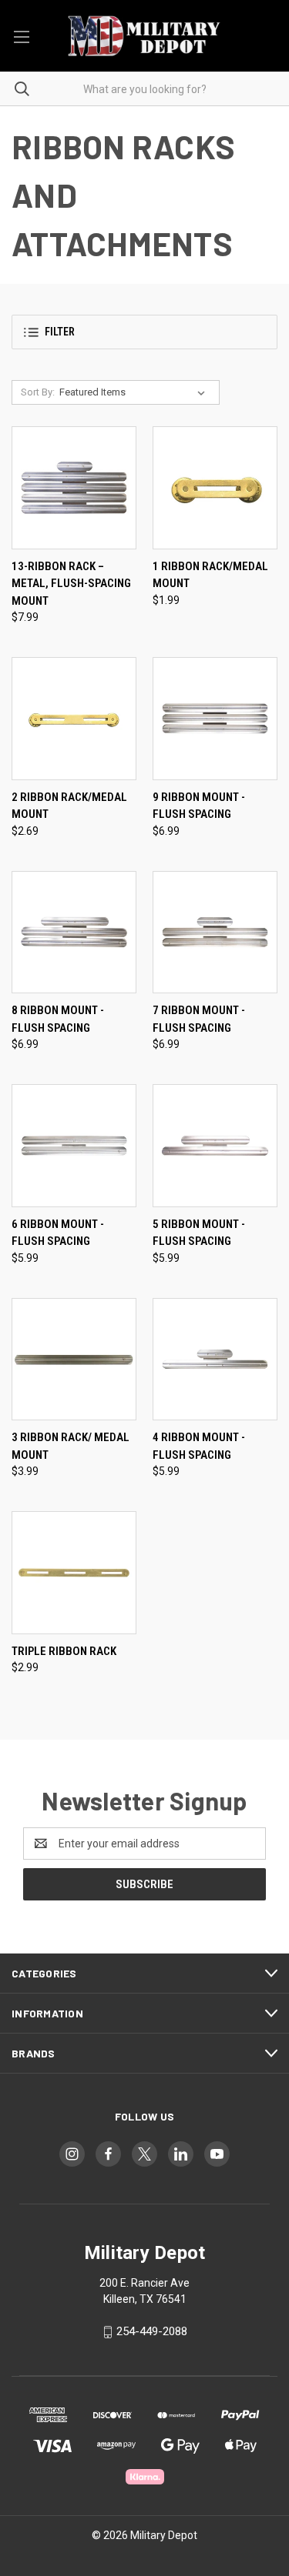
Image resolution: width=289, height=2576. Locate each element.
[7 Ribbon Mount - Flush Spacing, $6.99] (215, 933)
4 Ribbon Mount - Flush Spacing (199, 1446)
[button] (144, 332)
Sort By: (38, 392)
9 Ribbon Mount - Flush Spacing (199, 806)
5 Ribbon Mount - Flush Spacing (199, 1233)
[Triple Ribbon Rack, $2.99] (74, 1573)
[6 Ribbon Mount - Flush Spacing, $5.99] (74, 1146)
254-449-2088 (152, 2331)
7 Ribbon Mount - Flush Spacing (199, 1019)
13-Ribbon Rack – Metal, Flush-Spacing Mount (71, 584)
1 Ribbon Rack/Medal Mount (210, 575)
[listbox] (135, 392)
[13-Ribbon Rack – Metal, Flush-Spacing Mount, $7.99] (74, 488)
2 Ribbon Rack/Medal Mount (69, 806)
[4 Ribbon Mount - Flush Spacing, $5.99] (215, 1360)
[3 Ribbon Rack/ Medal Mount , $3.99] (74, 1360)
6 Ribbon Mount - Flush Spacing (58, 1233)
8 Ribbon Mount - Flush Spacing (58, 1019)
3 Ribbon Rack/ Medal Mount (71, 1446)
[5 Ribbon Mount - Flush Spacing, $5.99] (215, 1146)
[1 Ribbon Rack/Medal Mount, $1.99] (215, 488)
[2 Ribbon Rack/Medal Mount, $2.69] (74, 719)
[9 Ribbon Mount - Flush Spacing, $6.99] (215, 719)
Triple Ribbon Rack (64, 1651)
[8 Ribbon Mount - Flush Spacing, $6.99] (74, 933)
